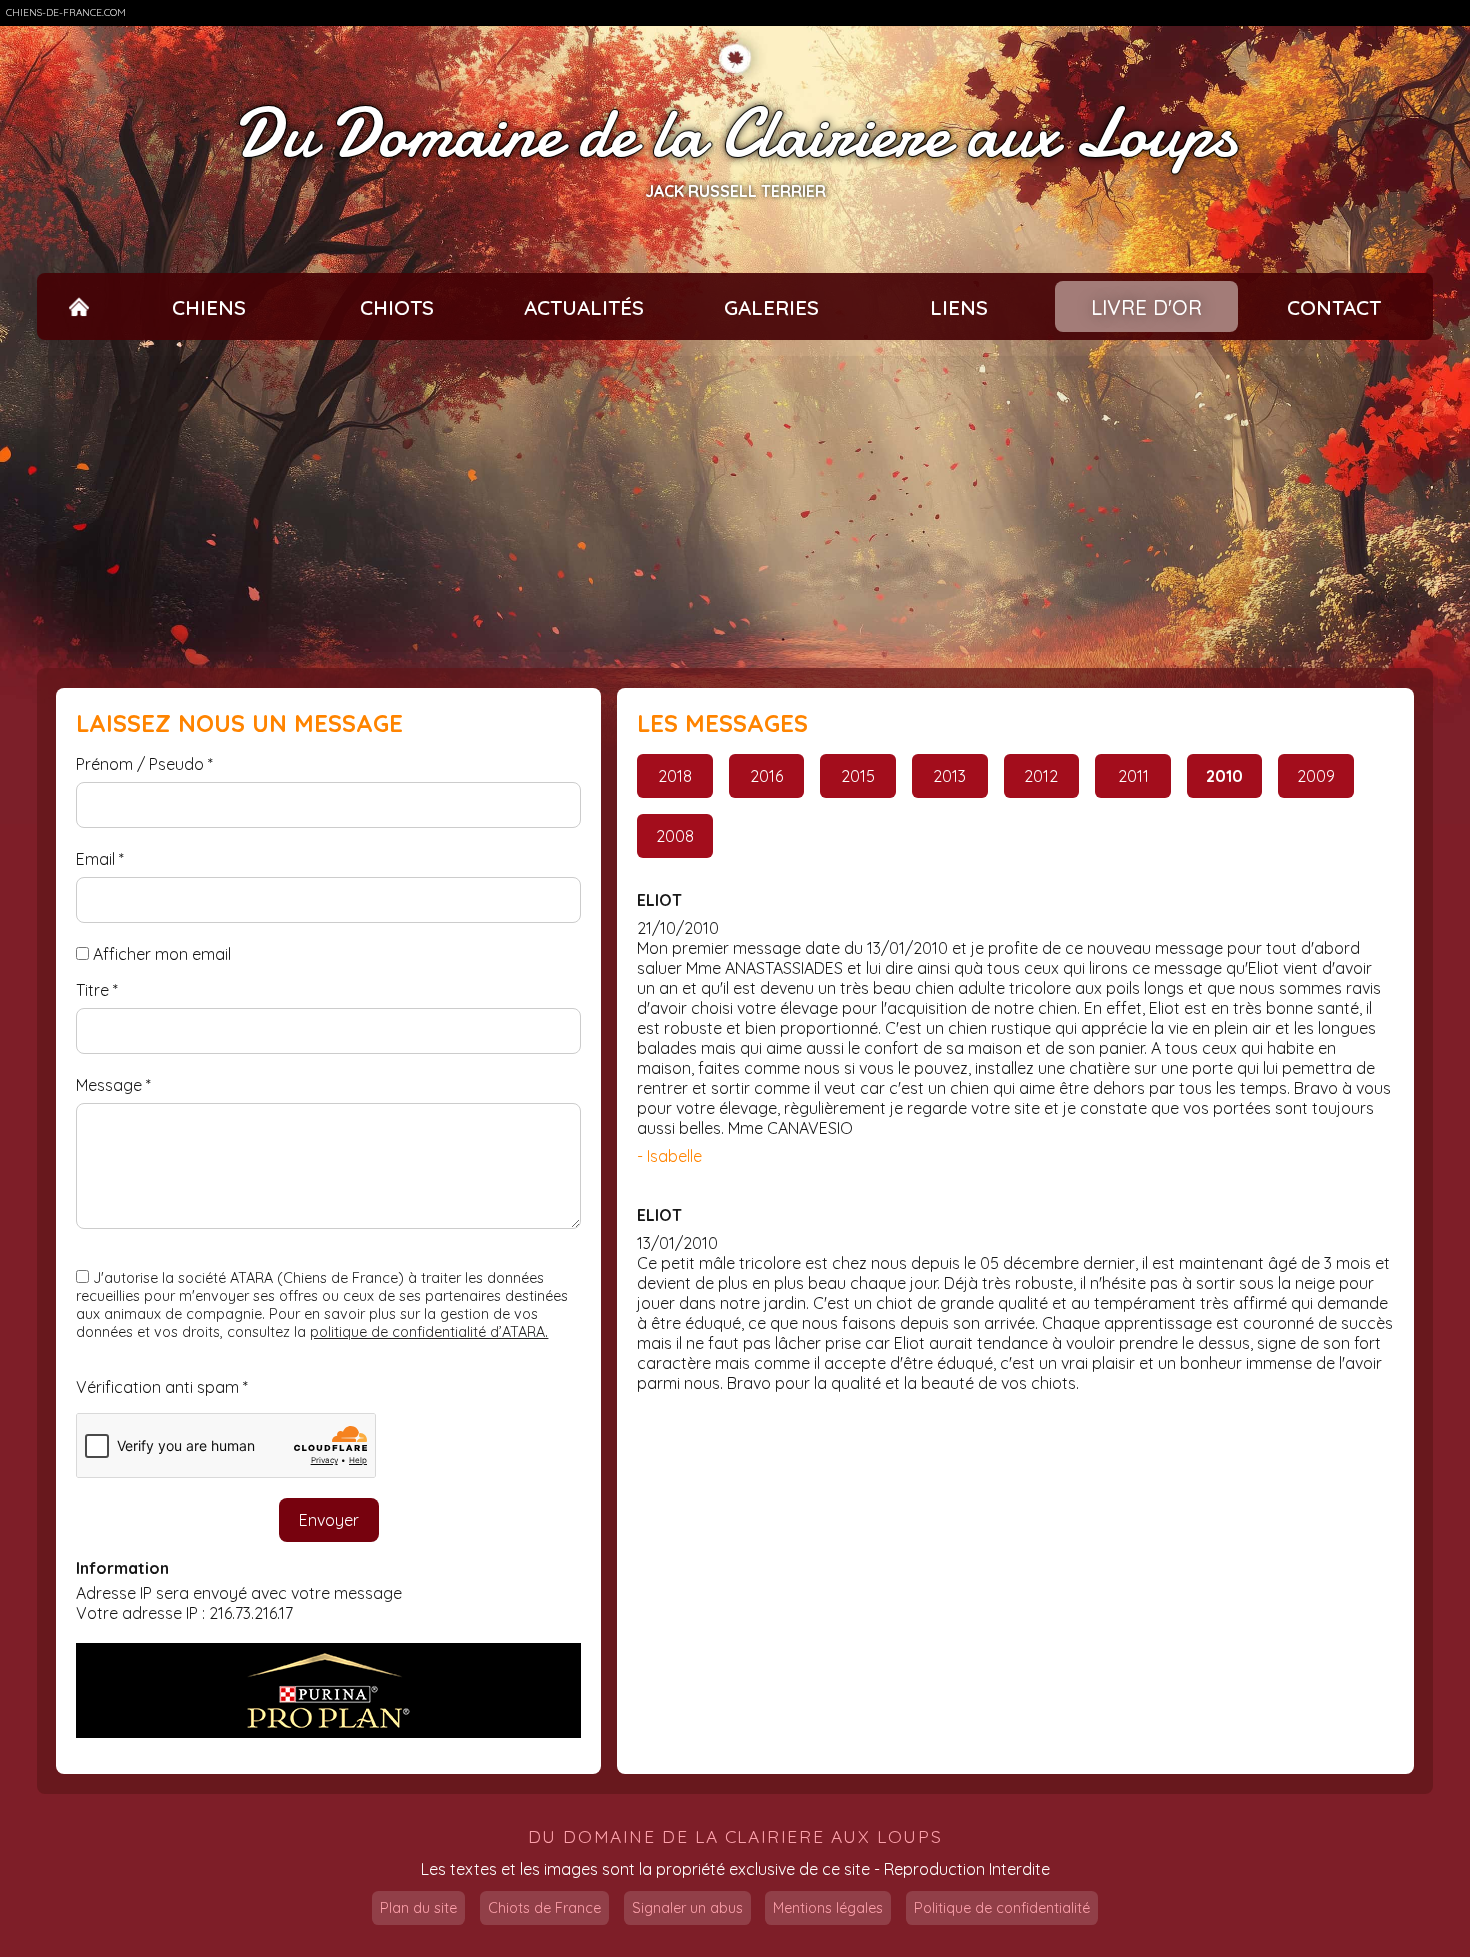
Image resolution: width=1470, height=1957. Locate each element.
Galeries (771, 307)
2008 (675, 836)
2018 (675, 776)
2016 (766, 776)
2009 (1316, 776)
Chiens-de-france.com (66, 12)
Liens (959, 307)
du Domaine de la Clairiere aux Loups (735, 1836)
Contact (1334, 307)
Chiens (209, 307)
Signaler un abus (687, 1908)
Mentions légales (828, 1908)
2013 (949, 776)
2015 (858, 776)
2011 (1133, 776)
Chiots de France (544, 1908)
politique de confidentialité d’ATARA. (429, 1332)
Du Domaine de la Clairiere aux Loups (735, 134)
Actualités (584, 307)
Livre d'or (1146, 307)
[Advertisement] (735, 504)
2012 (1041, 776)
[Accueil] (79, 307)
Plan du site (418, 1908)
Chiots (397, 307)
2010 (1224, 776)
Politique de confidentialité (1002, 1908)
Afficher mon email (162, 954)
